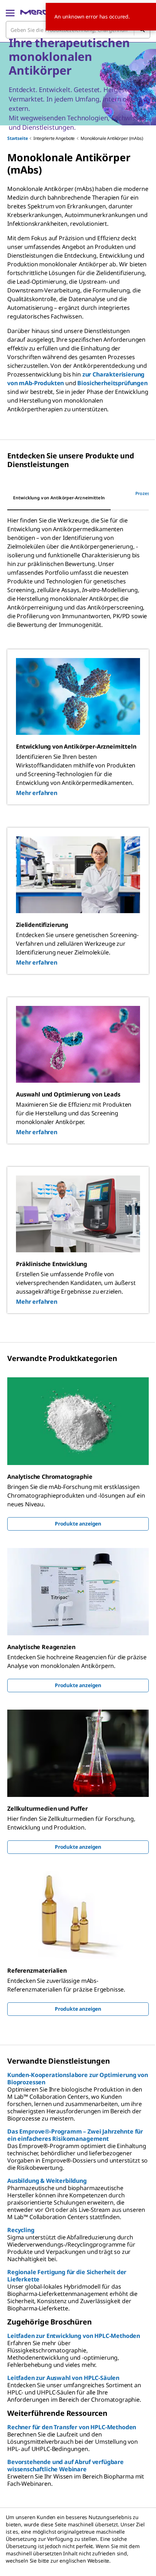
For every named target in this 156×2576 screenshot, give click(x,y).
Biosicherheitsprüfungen (112, 383)
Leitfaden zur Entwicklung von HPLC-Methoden (74, 2336)
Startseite (17, 138)
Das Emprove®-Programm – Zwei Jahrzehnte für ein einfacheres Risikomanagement (75, 2135)
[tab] (59, 498)
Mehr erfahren (37, 793)
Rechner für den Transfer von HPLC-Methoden (72, 2427)
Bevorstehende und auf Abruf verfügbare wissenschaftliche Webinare (65, 2465)
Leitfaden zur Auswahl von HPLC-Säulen (63, 2378)
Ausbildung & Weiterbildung (47, 2181)
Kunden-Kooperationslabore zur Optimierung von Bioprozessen (78, 2078)
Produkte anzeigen (78, 1524)
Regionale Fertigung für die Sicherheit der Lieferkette (67, 2276)
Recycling (21, 2230)
